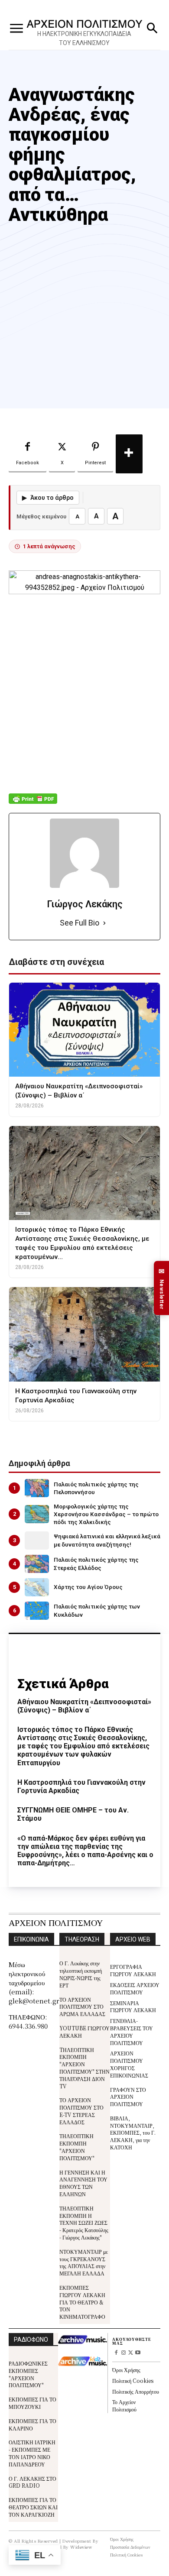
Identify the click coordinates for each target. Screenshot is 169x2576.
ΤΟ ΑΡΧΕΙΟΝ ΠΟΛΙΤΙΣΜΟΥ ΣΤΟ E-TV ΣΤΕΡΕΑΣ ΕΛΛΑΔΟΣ (81, 2111)
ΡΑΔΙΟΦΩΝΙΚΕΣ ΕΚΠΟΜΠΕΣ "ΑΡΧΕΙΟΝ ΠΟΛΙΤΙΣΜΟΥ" (28, 2374)
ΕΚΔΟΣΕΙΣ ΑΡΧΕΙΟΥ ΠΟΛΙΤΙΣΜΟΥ (135, 1988)
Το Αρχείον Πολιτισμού (124, 2405)
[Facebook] (116, 2353)
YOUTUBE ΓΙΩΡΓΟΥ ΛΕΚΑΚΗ (84, 2032)
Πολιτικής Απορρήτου (136, 2391)
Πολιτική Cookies (133, 2380)
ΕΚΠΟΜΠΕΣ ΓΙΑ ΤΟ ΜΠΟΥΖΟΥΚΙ (32, 2403)
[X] (131, 2353)
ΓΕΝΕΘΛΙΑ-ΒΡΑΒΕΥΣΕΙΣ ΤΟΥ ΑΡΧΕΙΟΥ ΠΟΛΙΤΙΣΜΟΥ (132, 2031)
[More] (129, 454)
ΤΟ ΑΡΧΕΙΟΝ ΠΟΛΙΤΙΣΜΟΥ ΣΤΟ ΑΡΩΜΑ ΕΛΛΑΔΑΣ (82, 2007)
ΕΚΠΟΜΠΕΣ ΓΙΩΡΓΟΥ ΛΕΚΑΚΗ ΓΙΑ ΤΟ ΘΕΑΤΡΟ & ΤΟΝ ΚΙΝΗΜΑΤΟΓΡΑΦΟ (82, 2302)
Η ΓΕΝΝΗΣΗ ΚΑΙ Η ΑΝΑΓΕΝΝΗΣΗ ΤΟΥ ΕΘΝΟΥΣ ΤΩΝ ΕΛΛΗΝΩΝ (83, 2183)
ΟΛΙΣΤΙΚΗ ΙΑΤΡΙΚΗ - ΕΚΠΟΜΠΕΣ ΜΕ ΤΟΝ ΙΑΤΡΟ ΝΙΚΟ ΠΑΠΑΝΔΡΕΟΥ (32, 2453)
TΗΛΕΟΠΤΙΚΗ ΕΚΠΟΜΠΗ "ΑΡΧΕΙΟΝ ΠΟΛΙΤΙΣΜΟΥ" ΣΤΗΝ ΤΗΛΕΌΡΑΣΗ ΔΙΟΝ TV (84, 2068)
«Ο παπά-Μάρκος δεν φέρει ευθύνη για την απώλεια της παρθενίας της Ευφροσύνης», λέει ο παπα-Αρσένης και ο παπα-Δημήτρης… (85, 1851)
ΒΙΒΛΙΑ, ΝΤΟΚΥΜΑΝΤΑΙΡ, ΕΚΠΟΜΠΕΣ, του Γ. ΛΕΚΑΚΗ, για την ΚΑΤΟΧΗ (133, 2133)
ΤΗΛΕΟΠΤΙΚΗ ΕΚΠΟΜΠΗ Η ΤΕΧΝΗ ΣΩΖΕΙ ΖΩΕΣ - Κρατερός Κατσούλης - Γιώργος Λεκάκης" (84, 2223)
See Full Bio (80, 923)
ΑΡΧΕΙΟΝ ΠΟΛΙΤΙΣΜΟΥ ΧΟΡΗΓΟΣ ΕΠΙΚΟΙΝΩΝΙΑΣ (129, 2064)
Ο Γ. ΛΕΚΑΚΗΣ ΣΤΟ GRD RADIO (32, 2482)
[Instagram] (123, 2353)
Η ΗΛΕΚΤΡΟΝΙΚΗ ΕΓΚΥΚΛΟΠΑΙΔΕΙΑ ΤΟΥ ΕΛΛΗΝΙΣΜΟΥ (84, 38)
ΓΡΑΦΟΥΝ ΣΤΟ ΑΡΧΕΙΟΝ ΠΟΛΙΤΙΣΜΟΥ (128, 2097)
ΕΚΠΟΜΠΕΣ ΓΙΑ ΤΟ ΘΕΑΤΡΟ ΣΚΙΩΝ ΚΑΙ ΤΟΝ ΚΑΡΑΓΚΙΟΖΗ (33, 2507)
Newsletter (162, 1288)
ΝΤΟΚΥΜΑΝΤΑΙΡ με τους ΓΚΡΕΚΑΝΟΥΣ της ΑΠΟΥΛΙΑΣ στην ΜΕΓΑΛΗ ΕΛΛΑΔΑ (84, 2262)
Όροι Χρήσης (126, 2370)
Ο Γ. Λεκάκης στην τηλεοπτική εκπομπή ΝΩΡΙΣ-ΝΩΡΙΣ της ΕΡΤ (81, 1974)
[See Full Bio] (104, 923)
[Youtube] (138, 2353)
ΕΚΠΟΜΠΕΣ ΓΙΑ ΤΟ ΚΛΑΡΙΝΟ (32, 2424)
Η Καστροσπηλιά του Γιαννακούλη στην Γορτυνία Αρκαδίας (81, 1786)
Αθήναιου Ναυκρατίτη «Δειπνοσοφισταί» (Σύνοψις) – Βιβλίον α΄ (84, 1706)
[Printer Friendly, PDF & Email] (33, 803)
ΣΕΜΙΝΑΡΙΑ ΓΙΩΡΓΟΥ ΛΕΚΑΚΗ (133, 2006)
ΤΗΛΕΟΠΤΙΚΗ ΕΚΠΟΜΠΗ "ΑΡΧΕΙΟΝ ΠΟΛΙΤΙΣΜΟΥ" (77, 2147)
